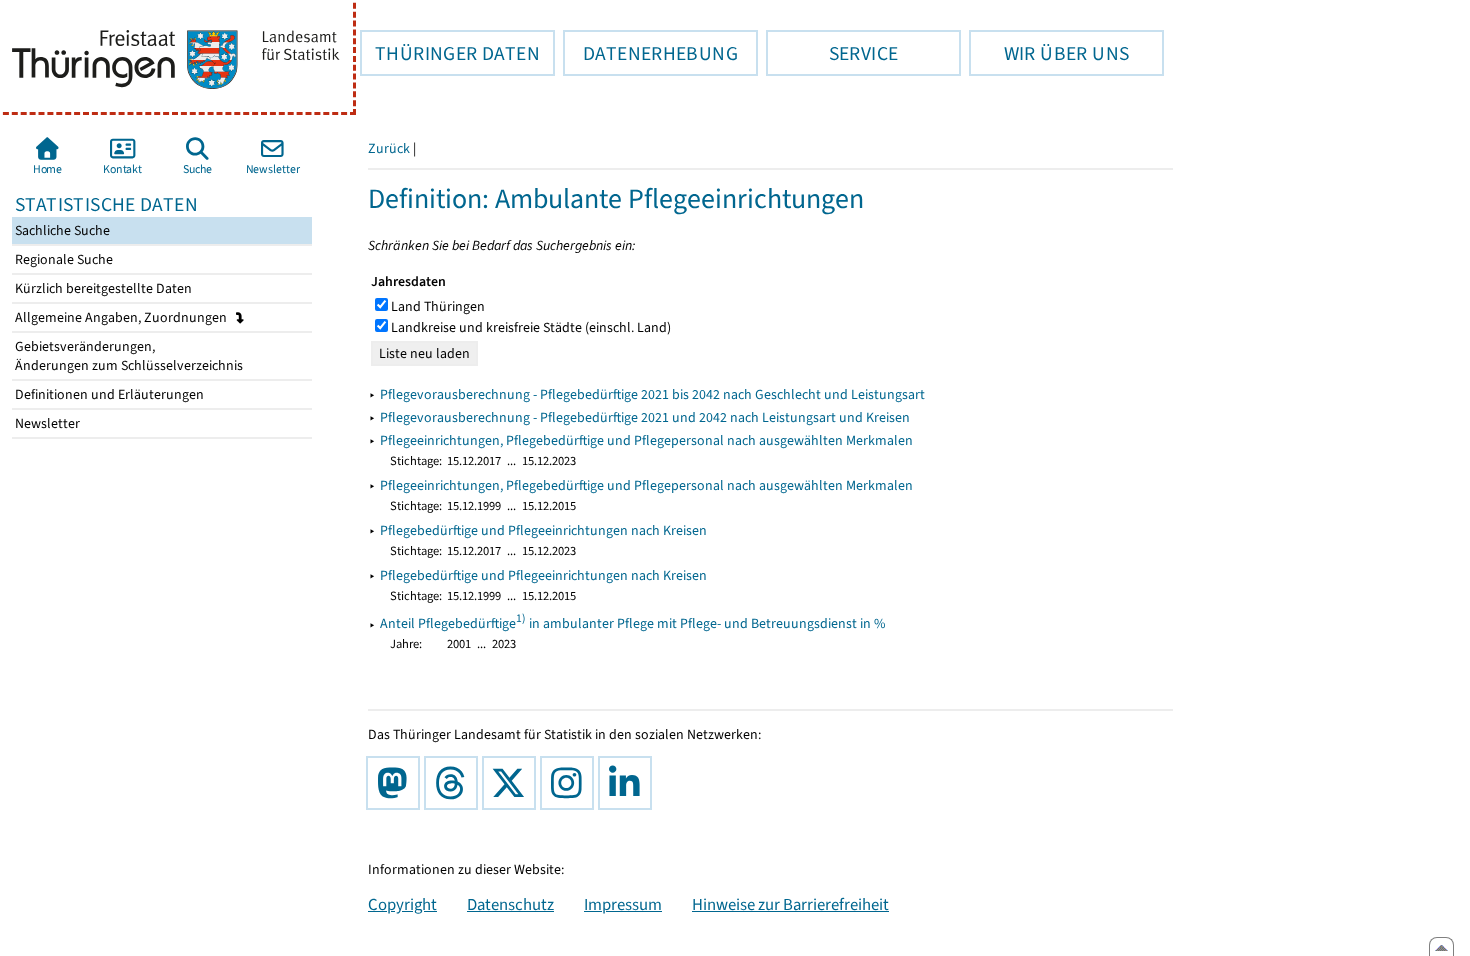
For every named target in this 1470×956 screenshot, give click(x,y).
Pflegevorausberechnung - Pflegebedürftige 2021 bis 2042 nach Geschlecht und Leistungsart (652, 394)
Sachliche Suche (61, 230)
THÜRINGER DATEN (450, 53)
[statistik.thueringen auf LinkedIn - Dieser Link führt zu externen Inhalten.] (629, 783)
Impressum (623, 904)
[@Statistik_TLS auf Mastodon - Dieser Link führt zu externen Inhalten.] (397, 783)
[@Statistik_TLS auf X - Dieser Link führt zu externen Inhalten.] (513, 783)
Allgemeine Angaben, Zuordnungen (122, 317)
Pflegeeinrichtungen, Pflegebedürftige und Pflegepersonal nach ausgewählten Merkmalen (646, 440)
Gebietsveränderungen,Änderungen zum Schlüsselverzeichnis (127, 356)
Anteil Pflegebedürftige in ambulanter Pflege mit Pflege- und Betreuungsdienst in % (633, 623)
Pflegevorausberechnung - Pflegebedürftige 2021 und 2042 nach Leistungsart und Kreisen (645, 417)
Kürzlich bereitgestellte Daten (102, 288)
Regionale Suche (62, 259)
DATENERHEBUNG (650, 53)
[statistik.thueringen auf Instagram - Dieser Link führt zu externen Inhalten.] (571, 783)
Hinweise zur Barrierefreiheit (790, 904)
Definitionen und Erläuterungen (108, 394)
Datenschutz (510, 904)
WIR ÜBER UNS (1049, 53)
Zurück (389, 148)
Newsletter (46, 423)
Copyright (402, 904)
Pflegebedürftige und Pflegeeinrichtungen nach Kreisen (543, 530)
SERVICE (832, 53)
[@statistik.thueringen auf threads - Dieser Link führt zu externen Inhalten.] (455, 783)
